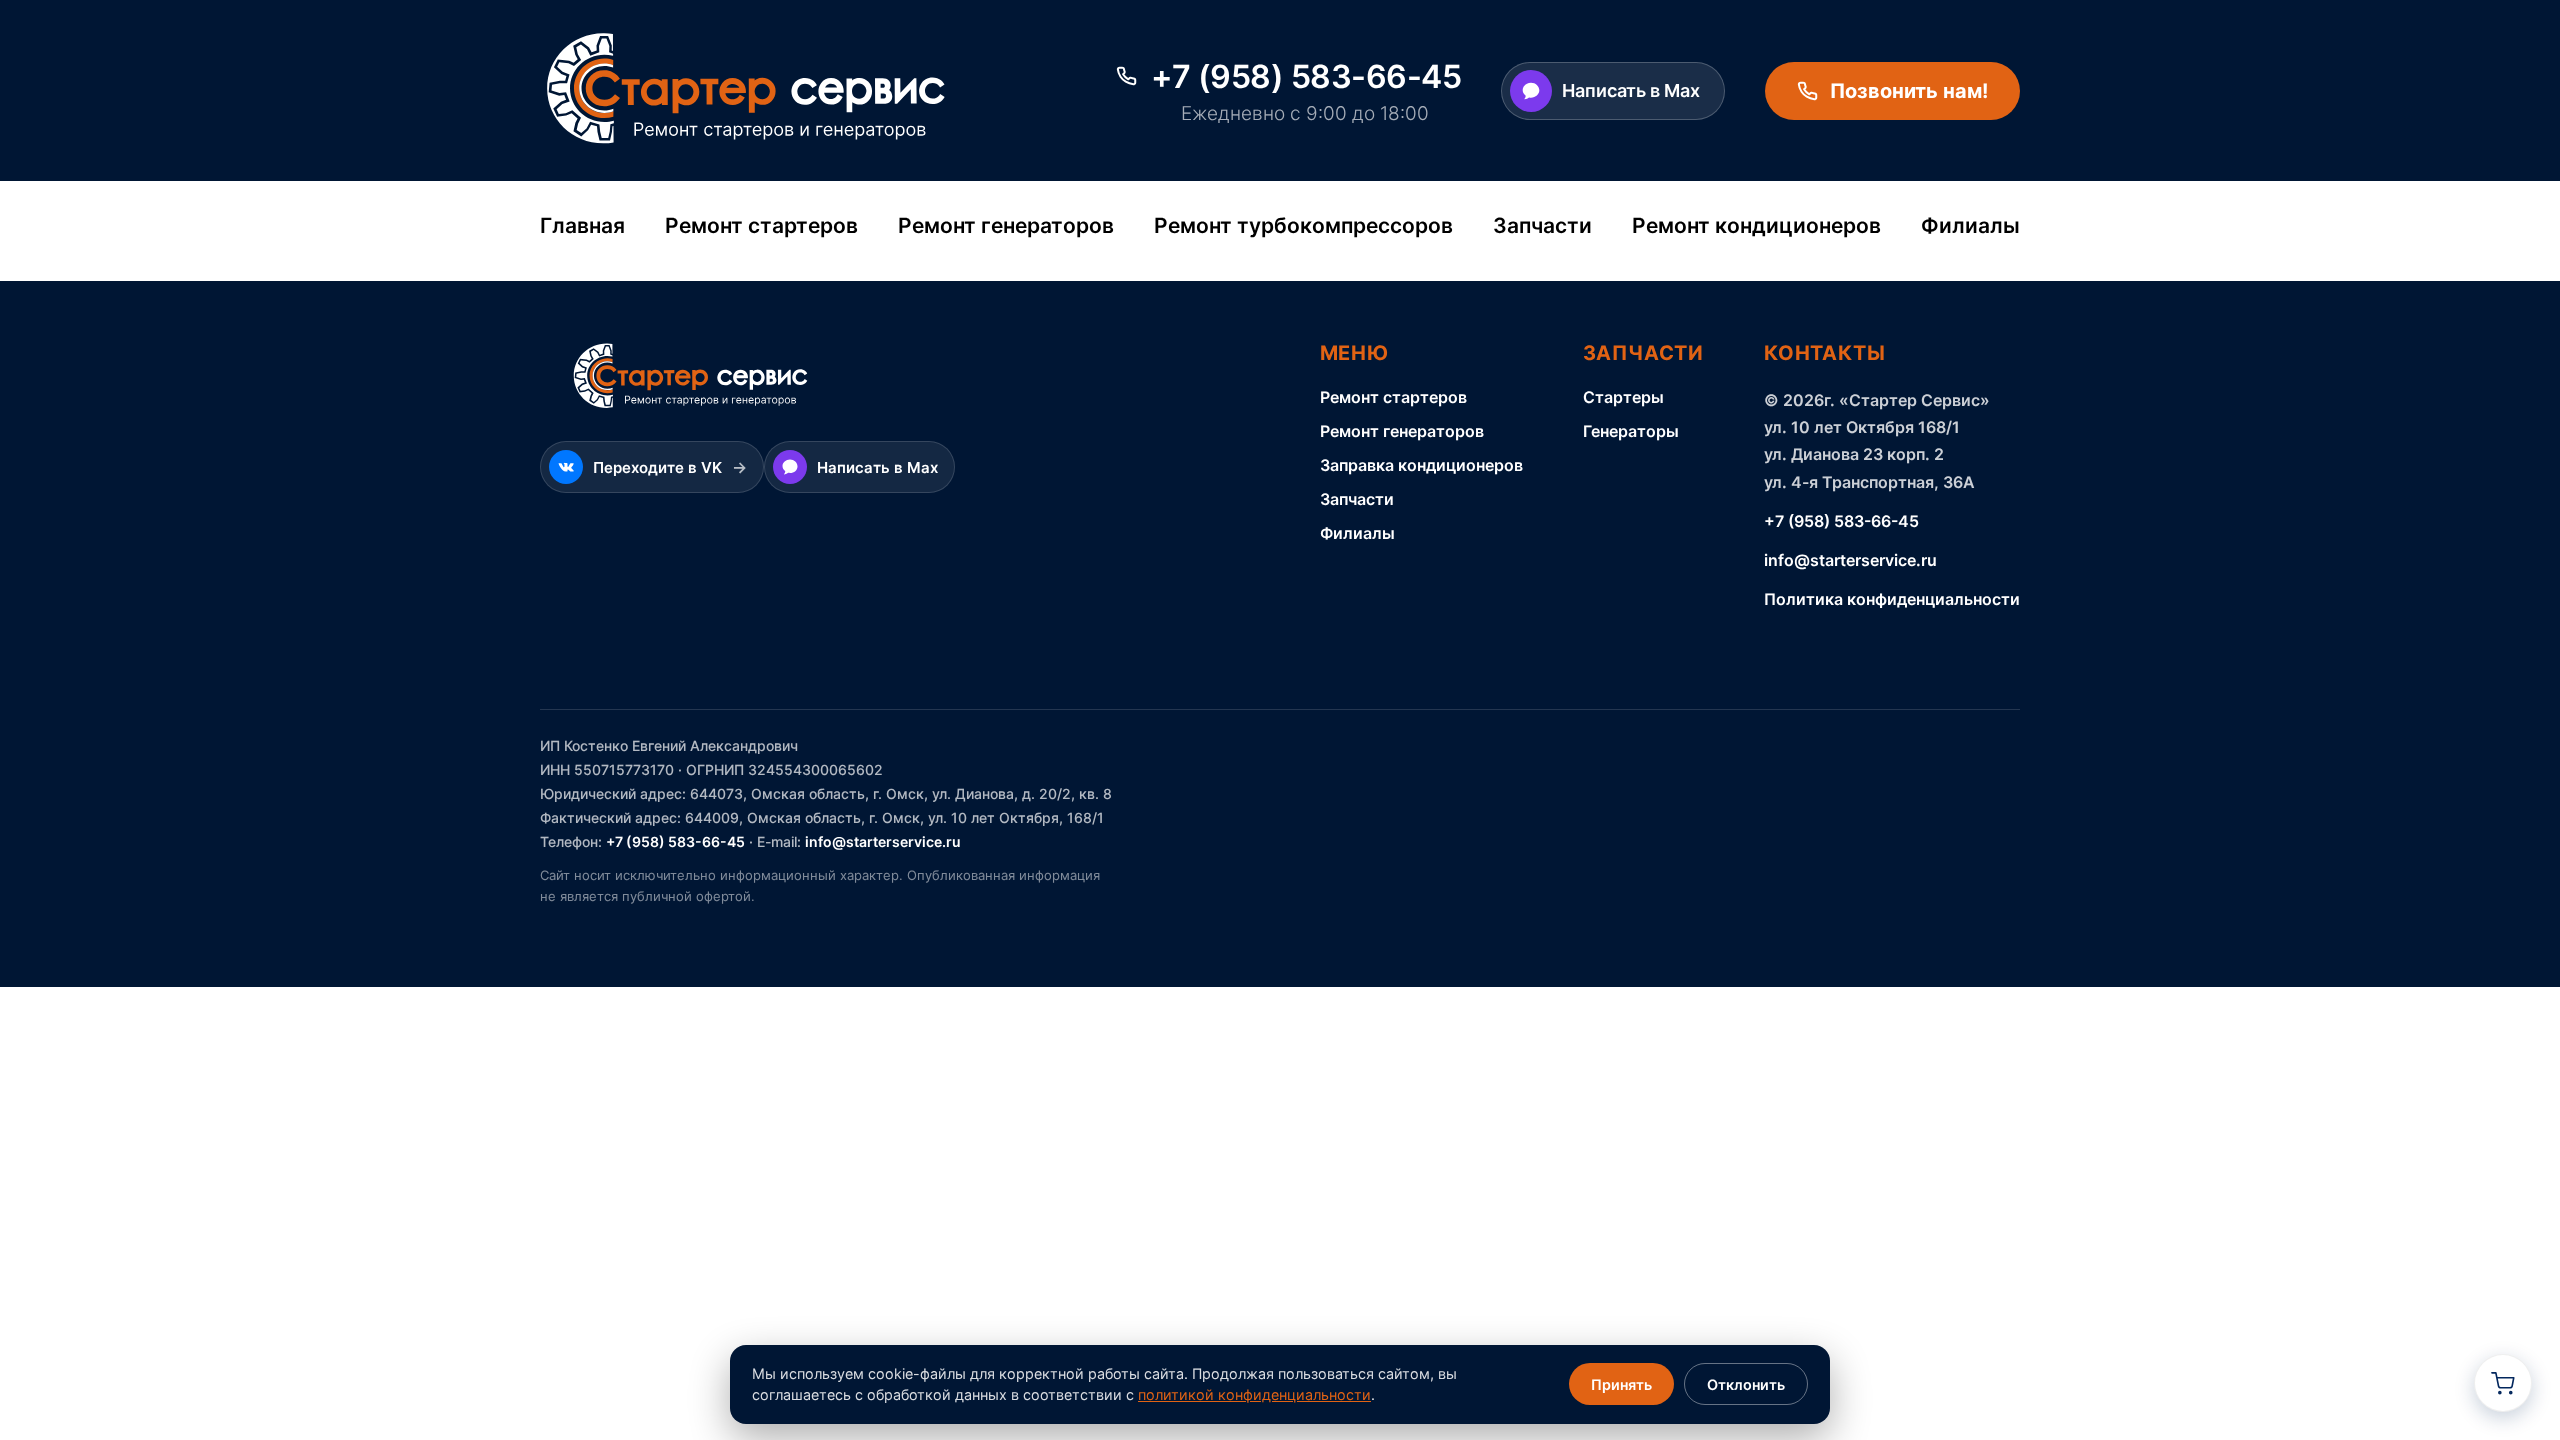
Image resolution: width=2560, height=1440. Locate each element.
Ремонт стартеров (761, 225)
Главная (582, 225)
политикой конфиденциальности (1254, 1394)
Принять (1621, 1384)
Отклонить (1746, 1384)
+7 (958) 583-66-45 (1841, 521)
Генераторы (1631, 431)
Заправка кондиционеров (1421, 465)
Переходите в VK (670, 467)
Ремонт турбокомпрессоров (1303, 225)
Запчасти (1542, 225)
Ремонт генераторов (1006, 225)
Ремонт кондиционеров (1756, 225)
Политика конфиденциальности (1892, 599)
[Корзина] (2503, 1383)
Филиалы (1970, 225)
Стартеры (1623, 397)
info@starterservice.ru (1850, 560)
